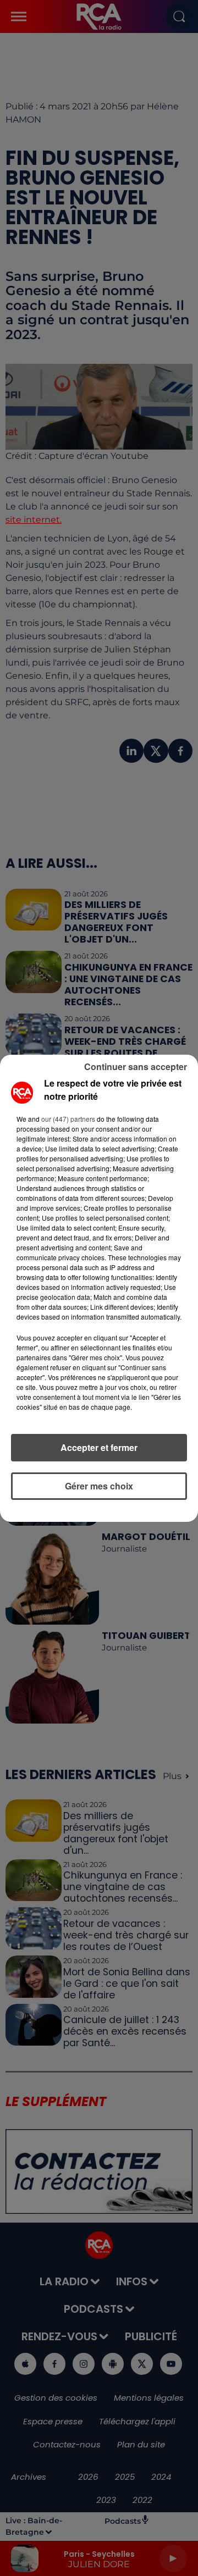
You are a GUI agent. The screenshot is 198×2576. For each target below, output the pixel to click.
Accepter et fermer (99, 1447)
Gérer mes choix (99, 1486)
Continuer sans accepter (136, 1067)
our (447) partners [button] (68, 1119)
